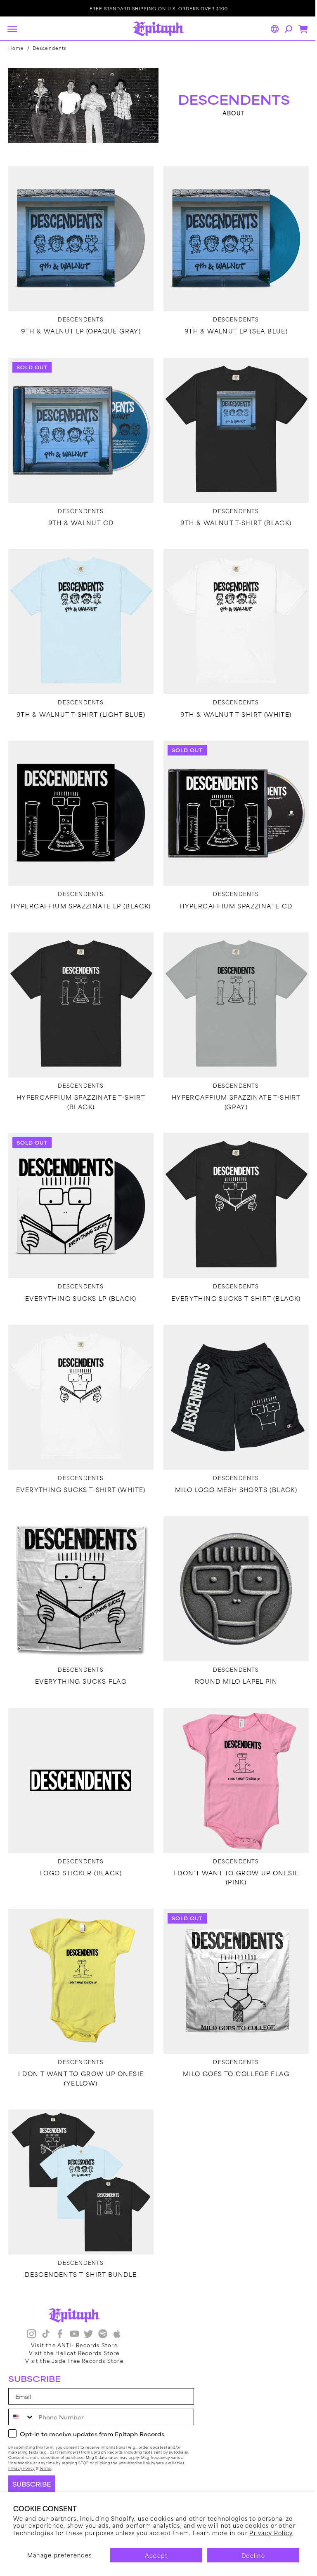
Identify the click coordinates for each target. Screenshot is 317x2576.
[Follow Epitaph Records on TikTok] (46, 2335)
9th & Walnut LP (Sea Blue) (232, 326)
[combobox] (21, 2417)
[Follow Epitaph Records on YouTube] (74, 2335)
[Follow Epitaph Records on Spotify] (103, 2335)
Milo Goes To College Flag (232, 2041)
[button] (12, 29)
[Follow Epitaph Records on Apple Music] (117, 2335)
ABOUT (229, 112)
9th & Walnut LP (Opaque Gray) (79, 326)
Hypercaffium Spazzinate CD (231, 892)
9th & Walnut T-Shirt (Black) (231, 515)
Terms (45, 2468)
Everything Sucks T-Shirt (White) (79, 1466)
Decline (253, 2555)
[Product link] (79, 236)
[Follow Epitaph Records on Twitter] (88, 2335)
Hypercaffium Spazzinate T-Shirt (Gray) (232, 1085)
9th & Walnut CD (79, 515)
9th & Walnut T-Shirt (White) (231, 704)
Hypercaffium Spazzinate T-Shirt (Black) (79, 1085)
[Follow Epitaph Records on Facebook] (60, 2335)
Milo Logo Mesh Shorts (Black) (231, 1466)
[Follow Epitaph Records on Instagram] (31, 2335)
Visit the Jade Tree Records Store (74, 2360)
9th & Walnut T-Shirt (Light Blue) (79, 704)
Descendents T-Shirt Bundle (79, 2239)
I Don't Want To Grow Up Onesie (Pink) (231, 1848)
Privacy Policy (271, 2533)
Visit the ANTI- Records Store (74, 2345)
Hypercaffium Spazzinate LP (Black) (79, 892)
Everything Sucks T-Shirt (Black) (232, 1278)
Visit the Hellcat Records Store (74, 2353)
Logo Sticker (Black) (79, 1844)
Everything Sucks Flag (79, 1655)
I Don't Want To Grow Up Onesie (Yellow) (79, 2046)
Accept (156, 2555)
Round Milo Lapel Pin (231, 1655)
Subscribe (32, 2484)
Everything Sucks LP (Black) (79, 1278)
